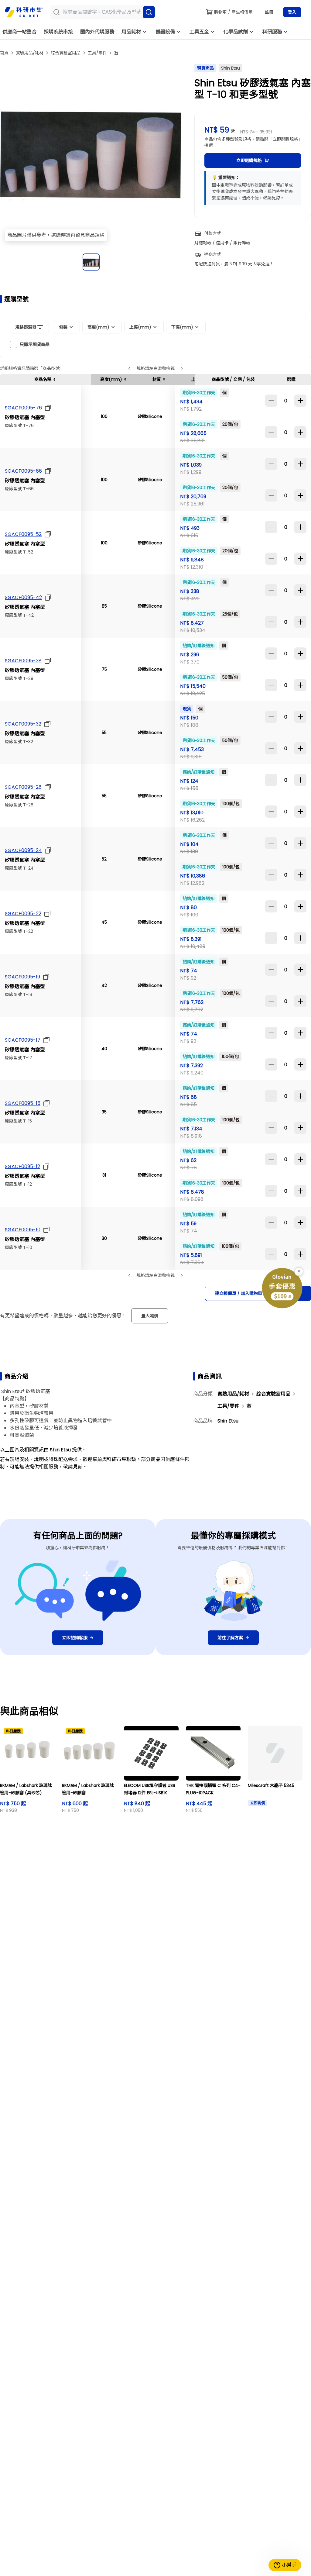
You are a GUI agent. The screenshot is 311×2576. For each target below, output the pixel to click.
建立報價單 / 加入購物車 (239, 1293)
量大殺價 (150, 1316)
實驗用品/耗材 (30, 53)
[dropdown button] (47, 408)
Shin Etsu (228, 1421)
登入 (292, 12)
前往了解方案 (230, 1638)
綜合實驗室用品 (66, 53)
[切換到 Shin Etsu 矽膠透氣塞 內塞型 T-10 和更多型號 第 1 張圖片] (91, 262)
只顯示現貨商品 (35, 344)
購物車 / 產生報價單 (233, 12)
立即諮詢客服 (75, 1638)
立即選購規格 (249, 160)
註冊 (269, 12)
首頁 (4, 53)
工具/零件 (97, 53)
